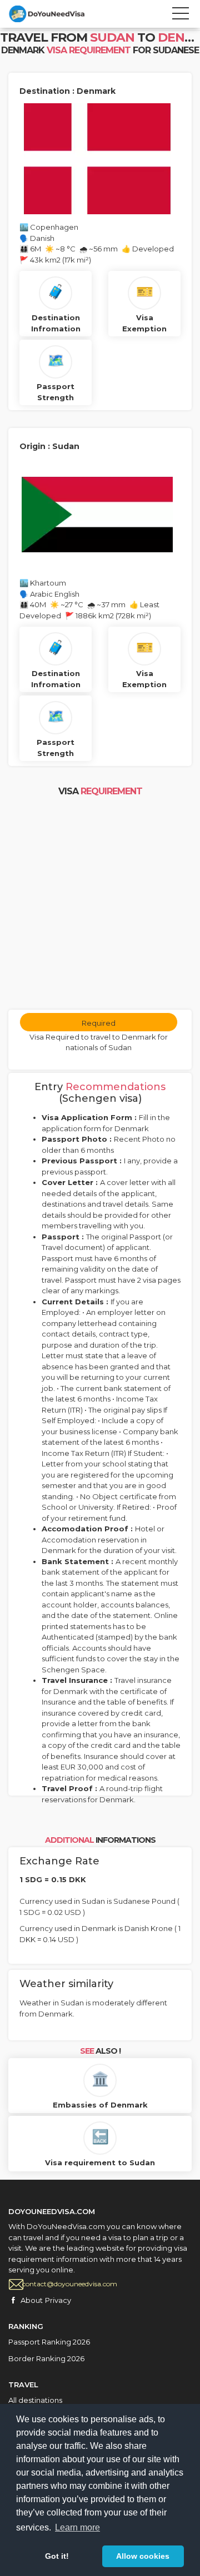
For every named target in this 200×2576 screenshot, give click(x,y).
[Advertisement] (100, 904)
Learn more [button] (77, 2527)
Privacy (58, 2300)
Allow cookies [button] (143, 2556)
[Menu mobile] (181, 16)
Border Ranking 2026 (46, 2358)
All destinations (35, 2400)
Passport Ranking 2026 (49, 2342)
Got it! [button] (57, 2556)
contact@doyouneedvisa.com (70, 2284)
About (32, 2300)
